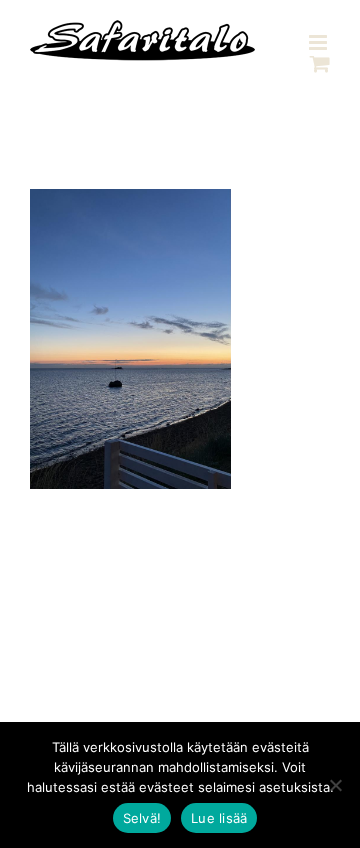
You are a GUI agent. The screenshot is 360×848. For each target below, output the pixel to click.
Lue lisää (219, 818)
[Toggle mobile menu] (319, 42)
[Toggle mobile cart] (320, 63)
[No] (335, 785)
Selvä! (142, 818)
